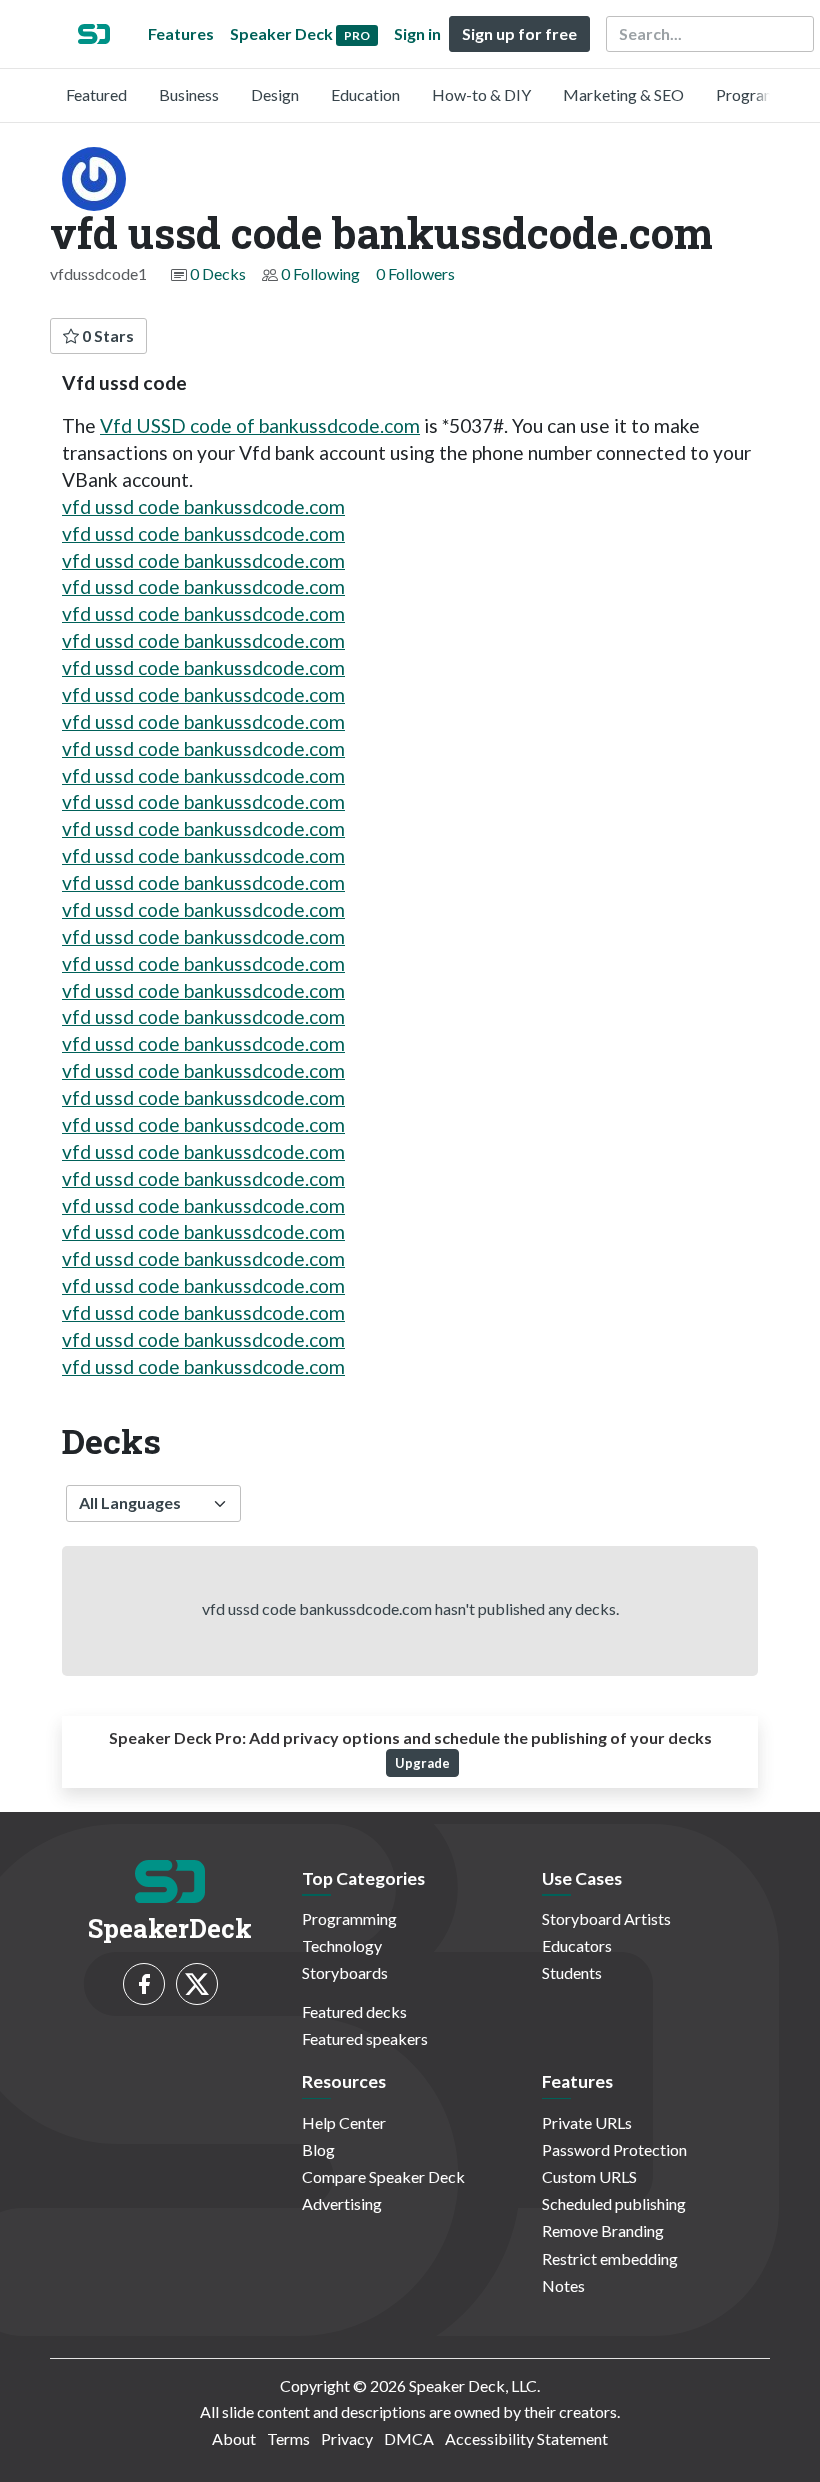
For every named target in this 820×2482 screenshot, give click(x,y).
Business (189, 94)
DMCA (409, 2438)
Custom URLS (589, 2176)
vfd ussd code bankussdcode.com (203, 506)
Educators (577, 1945)
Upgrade (422, 1763)
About (234, 2438)
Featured (96, 94)
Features (181, 33)
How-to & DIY (481, 94)
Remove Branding (603, 2230)
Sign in (417, 33)
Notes (563, 2285)
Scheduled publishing (614, 2203)
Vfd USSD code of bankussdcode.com (260, 425)
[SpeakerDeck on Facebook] (144, 1984)
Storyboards (345, 1972)
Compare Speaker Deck (383, 2176)
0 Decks (218, 273)
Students (572, 1972)
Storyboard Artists (606, 1918)
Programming (763, 94)
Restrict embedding (610, 2258)
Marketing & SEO (623, 94)
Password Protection (614, 2149)
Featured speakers (365, 2038)
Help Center (344, 2122)
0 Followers (415, 273)
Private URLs (587, 2122)
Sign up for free (519, 33)
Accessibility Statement (526, 2438)
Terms (288, 2438)
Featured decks (354, 2011)
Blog (318, 2149)
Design (275, 94)
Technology (342, 1945)
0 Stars (106, 335)
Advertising (342, 2203)
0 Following (320, 273)
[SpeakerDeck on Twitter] (197, 1984)
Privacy (347, 2438)
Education (365, 94)
